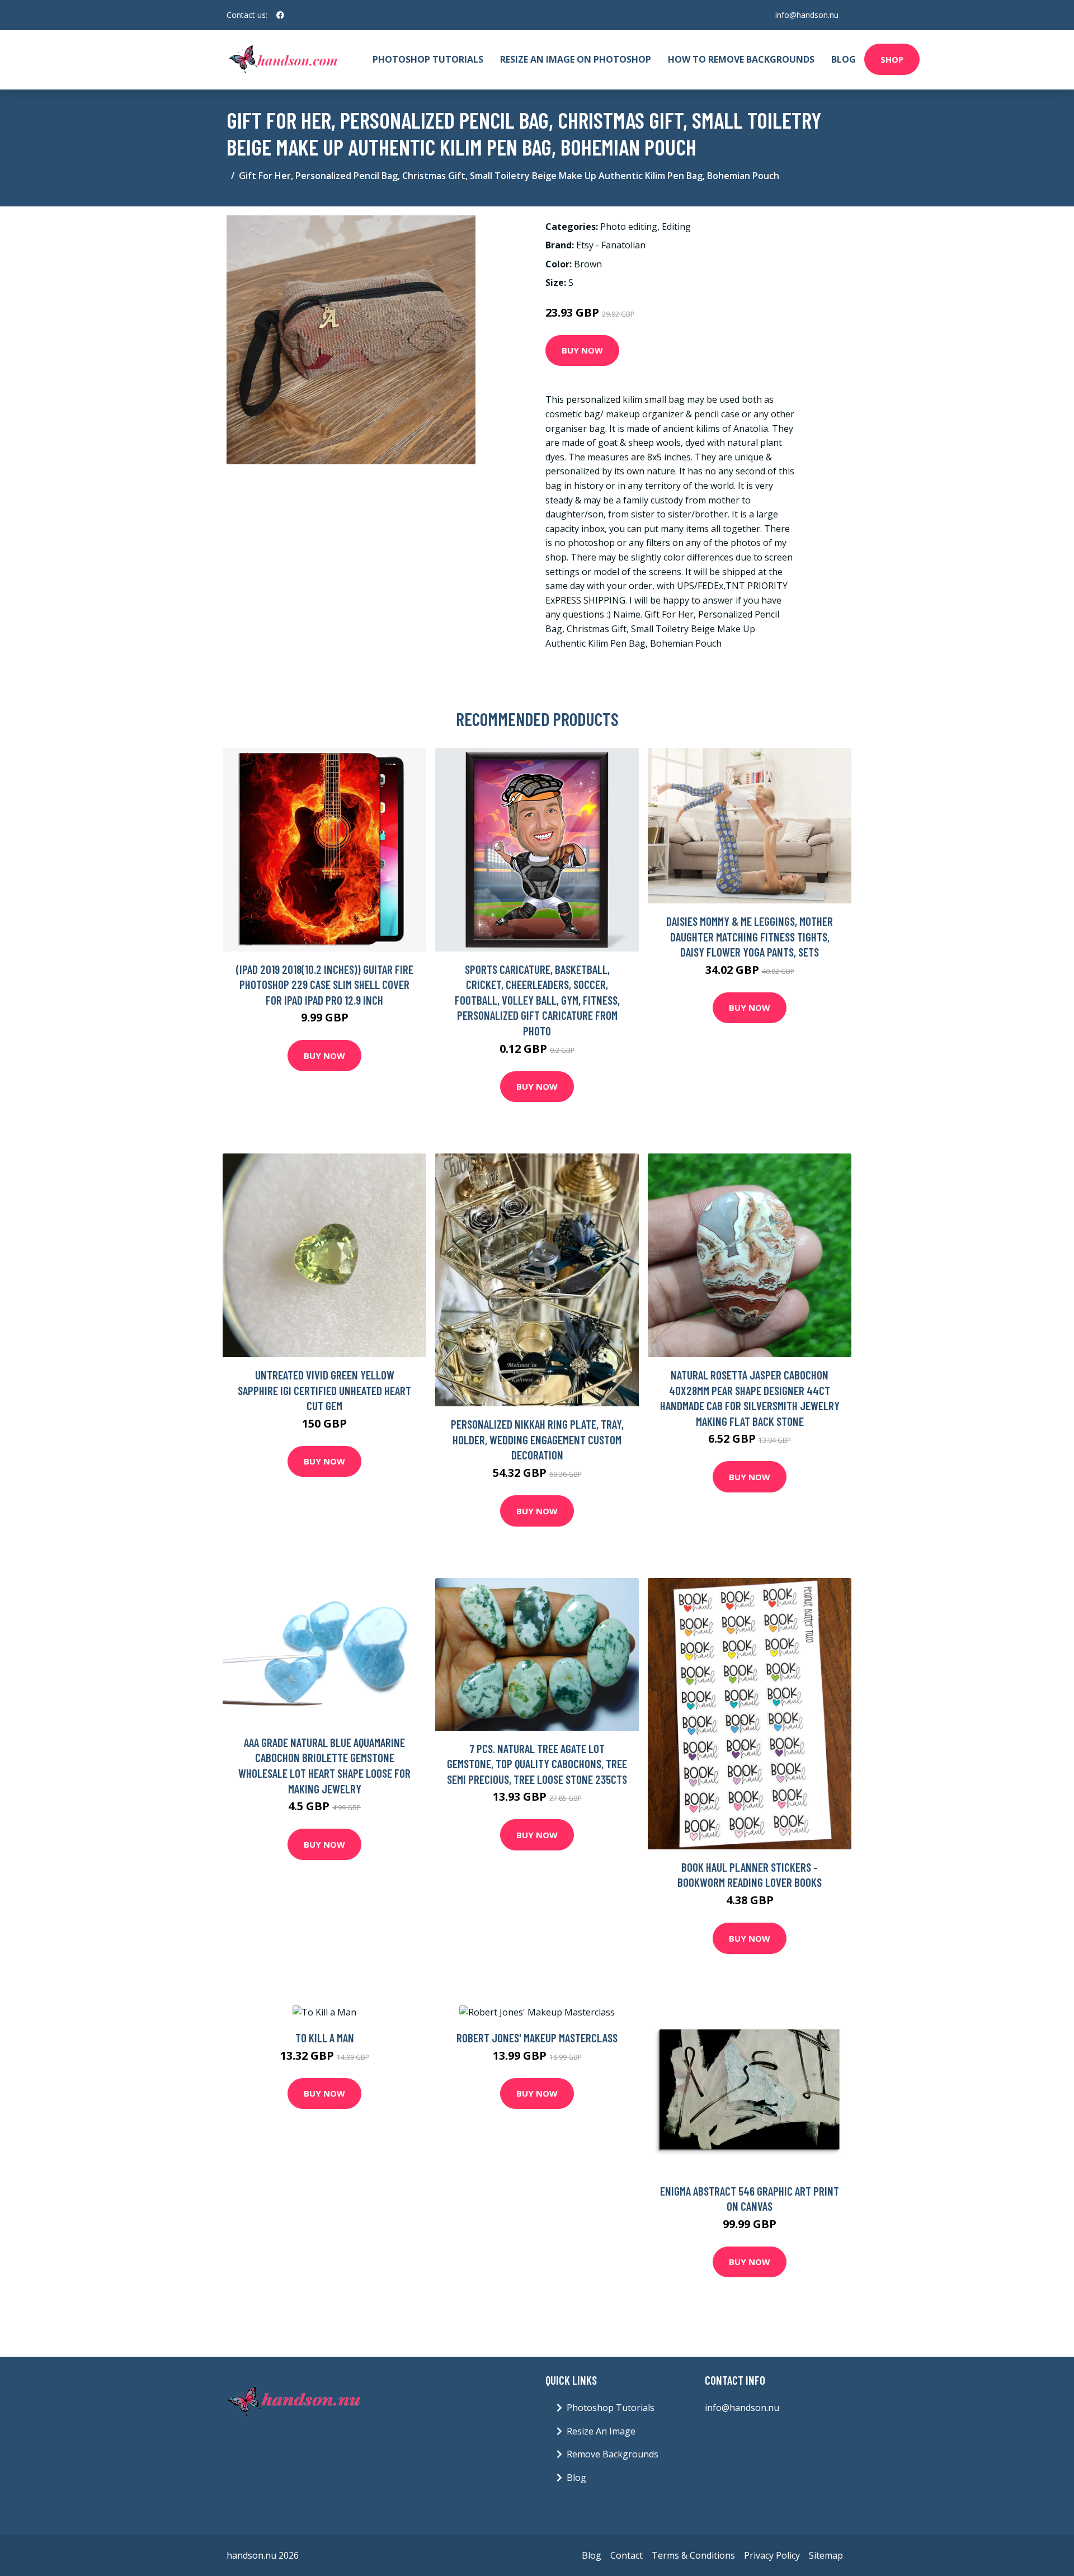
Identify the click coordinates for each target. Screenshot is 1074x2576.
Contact (626, 2555)
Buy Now (582, 350)
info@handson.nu (807, 15)
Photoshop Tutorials (428, 59)
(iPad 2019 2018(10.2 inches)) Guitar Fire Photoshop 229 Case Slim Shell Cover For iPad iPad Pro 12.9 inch (325, 985)
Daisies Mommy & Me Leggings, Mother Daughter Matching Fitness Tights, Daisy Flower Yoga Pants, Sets (750, 936)
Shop (892, 59)
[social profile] (280, 15)
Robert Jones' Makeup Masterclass (537, 2038)
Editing (676, 227)
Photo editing (629, 227)
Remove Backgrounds (613, 2454)
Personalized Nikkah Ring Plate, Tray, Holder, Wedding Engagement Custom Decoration (537, 1439)
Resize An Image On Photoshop (576, 59)
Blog (844, 59)
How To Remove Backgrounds (741, 59)
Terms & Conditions (693, 2555)
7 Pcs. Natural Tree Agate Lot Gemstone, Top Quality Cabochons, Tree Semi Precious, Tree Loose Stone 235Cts (537, 1764)
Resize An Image (601, 2431)
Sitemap (826, 2555)
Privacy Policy (772, 2555)
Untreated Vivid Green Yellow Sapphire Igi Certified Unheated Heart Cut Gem (324, 1390)
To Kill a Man (325, 2038)
